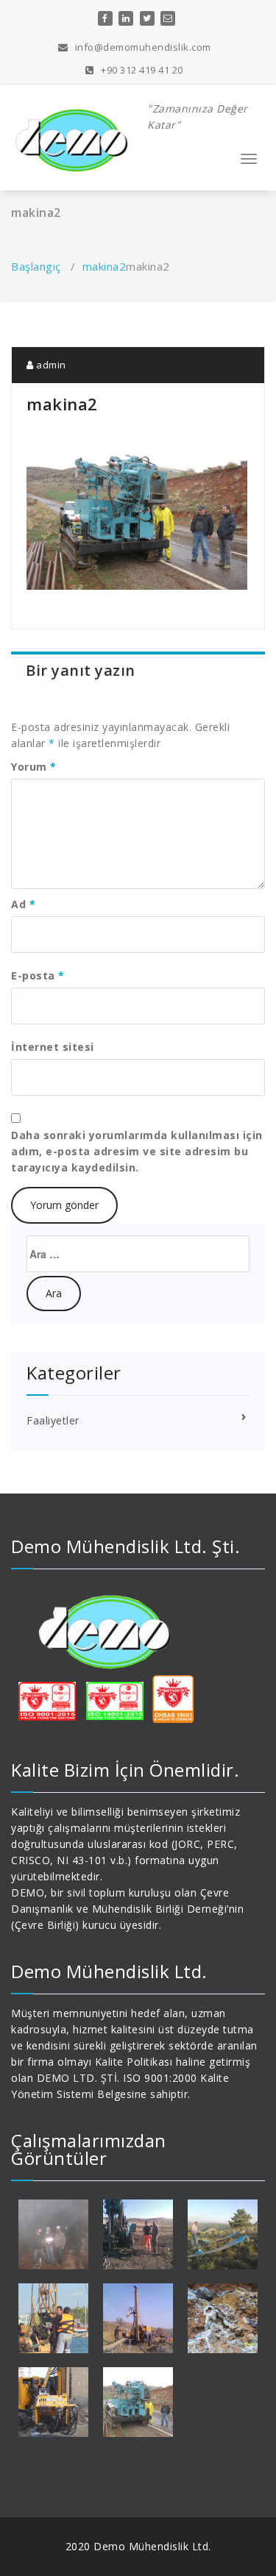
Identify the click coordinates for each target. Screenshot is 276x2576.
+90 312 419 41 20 (141, 70)
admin (50, 365)
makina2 (105, 266)
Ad (23, 904)
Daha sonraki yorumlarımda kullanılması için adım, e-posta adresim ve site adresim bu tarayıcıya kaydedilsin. (137, 1151)
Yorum (34, 767)
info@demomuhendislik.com (142, 47)
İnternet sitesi (53, 1047)
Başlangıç (36, 266)
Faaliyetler (53, 1420)
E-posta (38, 975)
